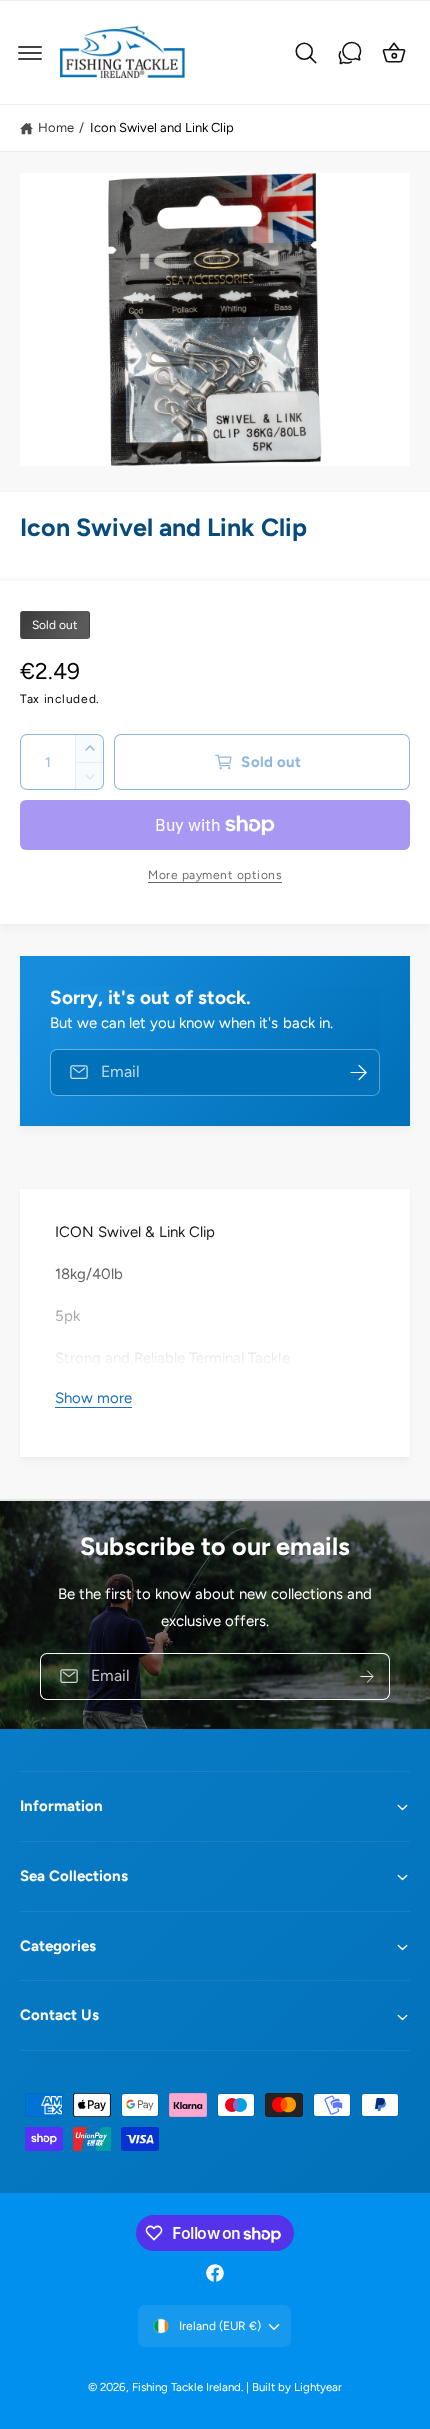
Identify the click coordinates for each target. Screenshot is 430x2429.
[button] (30, 53)
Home (56, 127)
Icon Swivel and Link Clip (162, 127)
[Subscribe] (367, 1675)
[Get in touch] (350, 53)
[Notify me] (358, 1072)
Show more (93, 1398)
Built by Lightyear (297, 2387)
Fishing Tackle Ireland (186, 2387)
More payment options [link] (215, 875)
